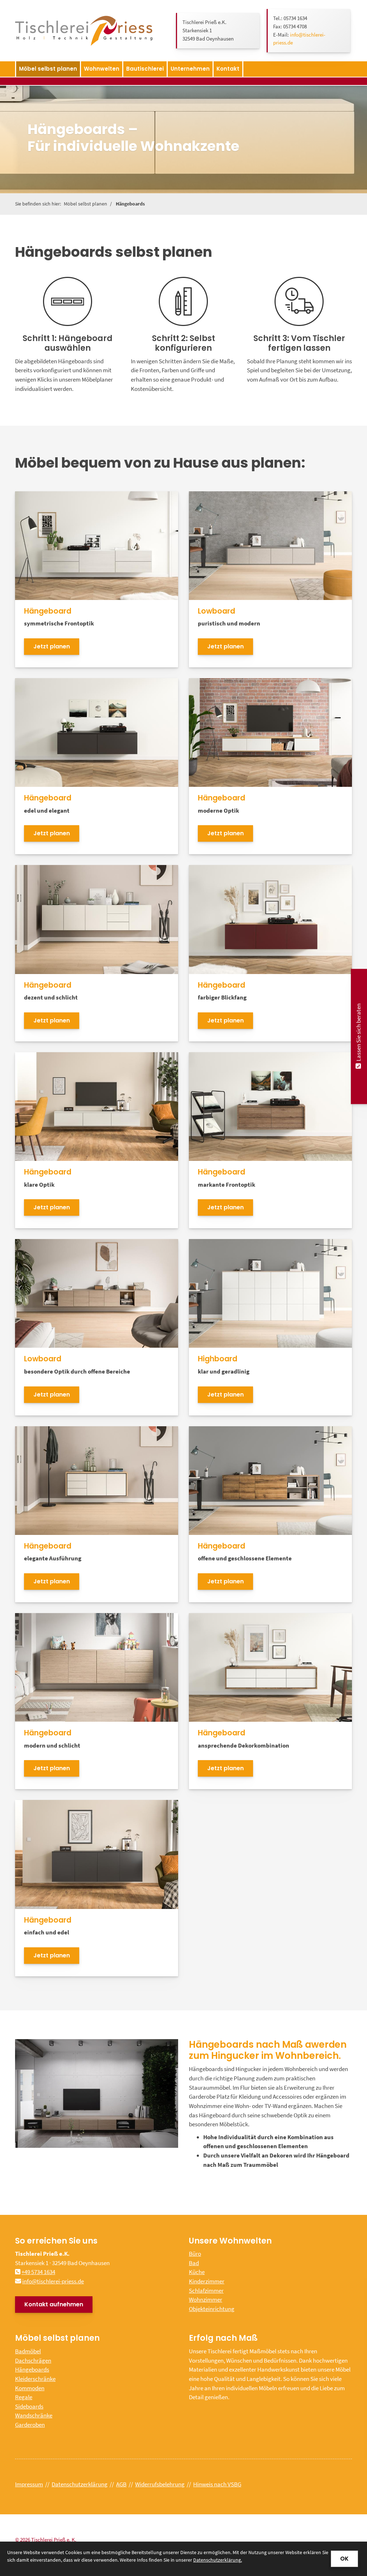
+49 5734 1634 (38, 2272)
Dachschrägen (33, 2360)
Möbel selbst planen (48, 69)
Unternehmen (190, 69)
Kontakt (228, 69)
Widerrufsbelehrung (160, 2484)
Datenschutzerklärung (80, 2484)
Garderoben (30, 2425)
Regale (24, 2397)
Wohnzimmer (206, 2300)
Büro (195, 2254)
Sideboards (29, 2406)
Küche (197, 2272)
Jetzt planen (52, 646)
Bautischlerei (145, 69)
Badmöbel (28, 2351)
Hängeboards (130, 204)
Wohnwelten (102, 69)
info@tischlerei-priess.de (53, 2281)
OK (344, 2559)
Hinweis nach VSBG (217, 2484)
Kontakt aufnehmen (54, 2304)
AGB (121, 2484)
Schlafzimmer (206, 2291)
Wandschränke (34, 2415)
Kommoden (30, 2388)
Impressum (29, 2484)
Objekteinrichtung (212, 2309)
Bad (194, 2263)
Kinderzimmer (207, 2281)
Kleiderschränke (35, 2379)
